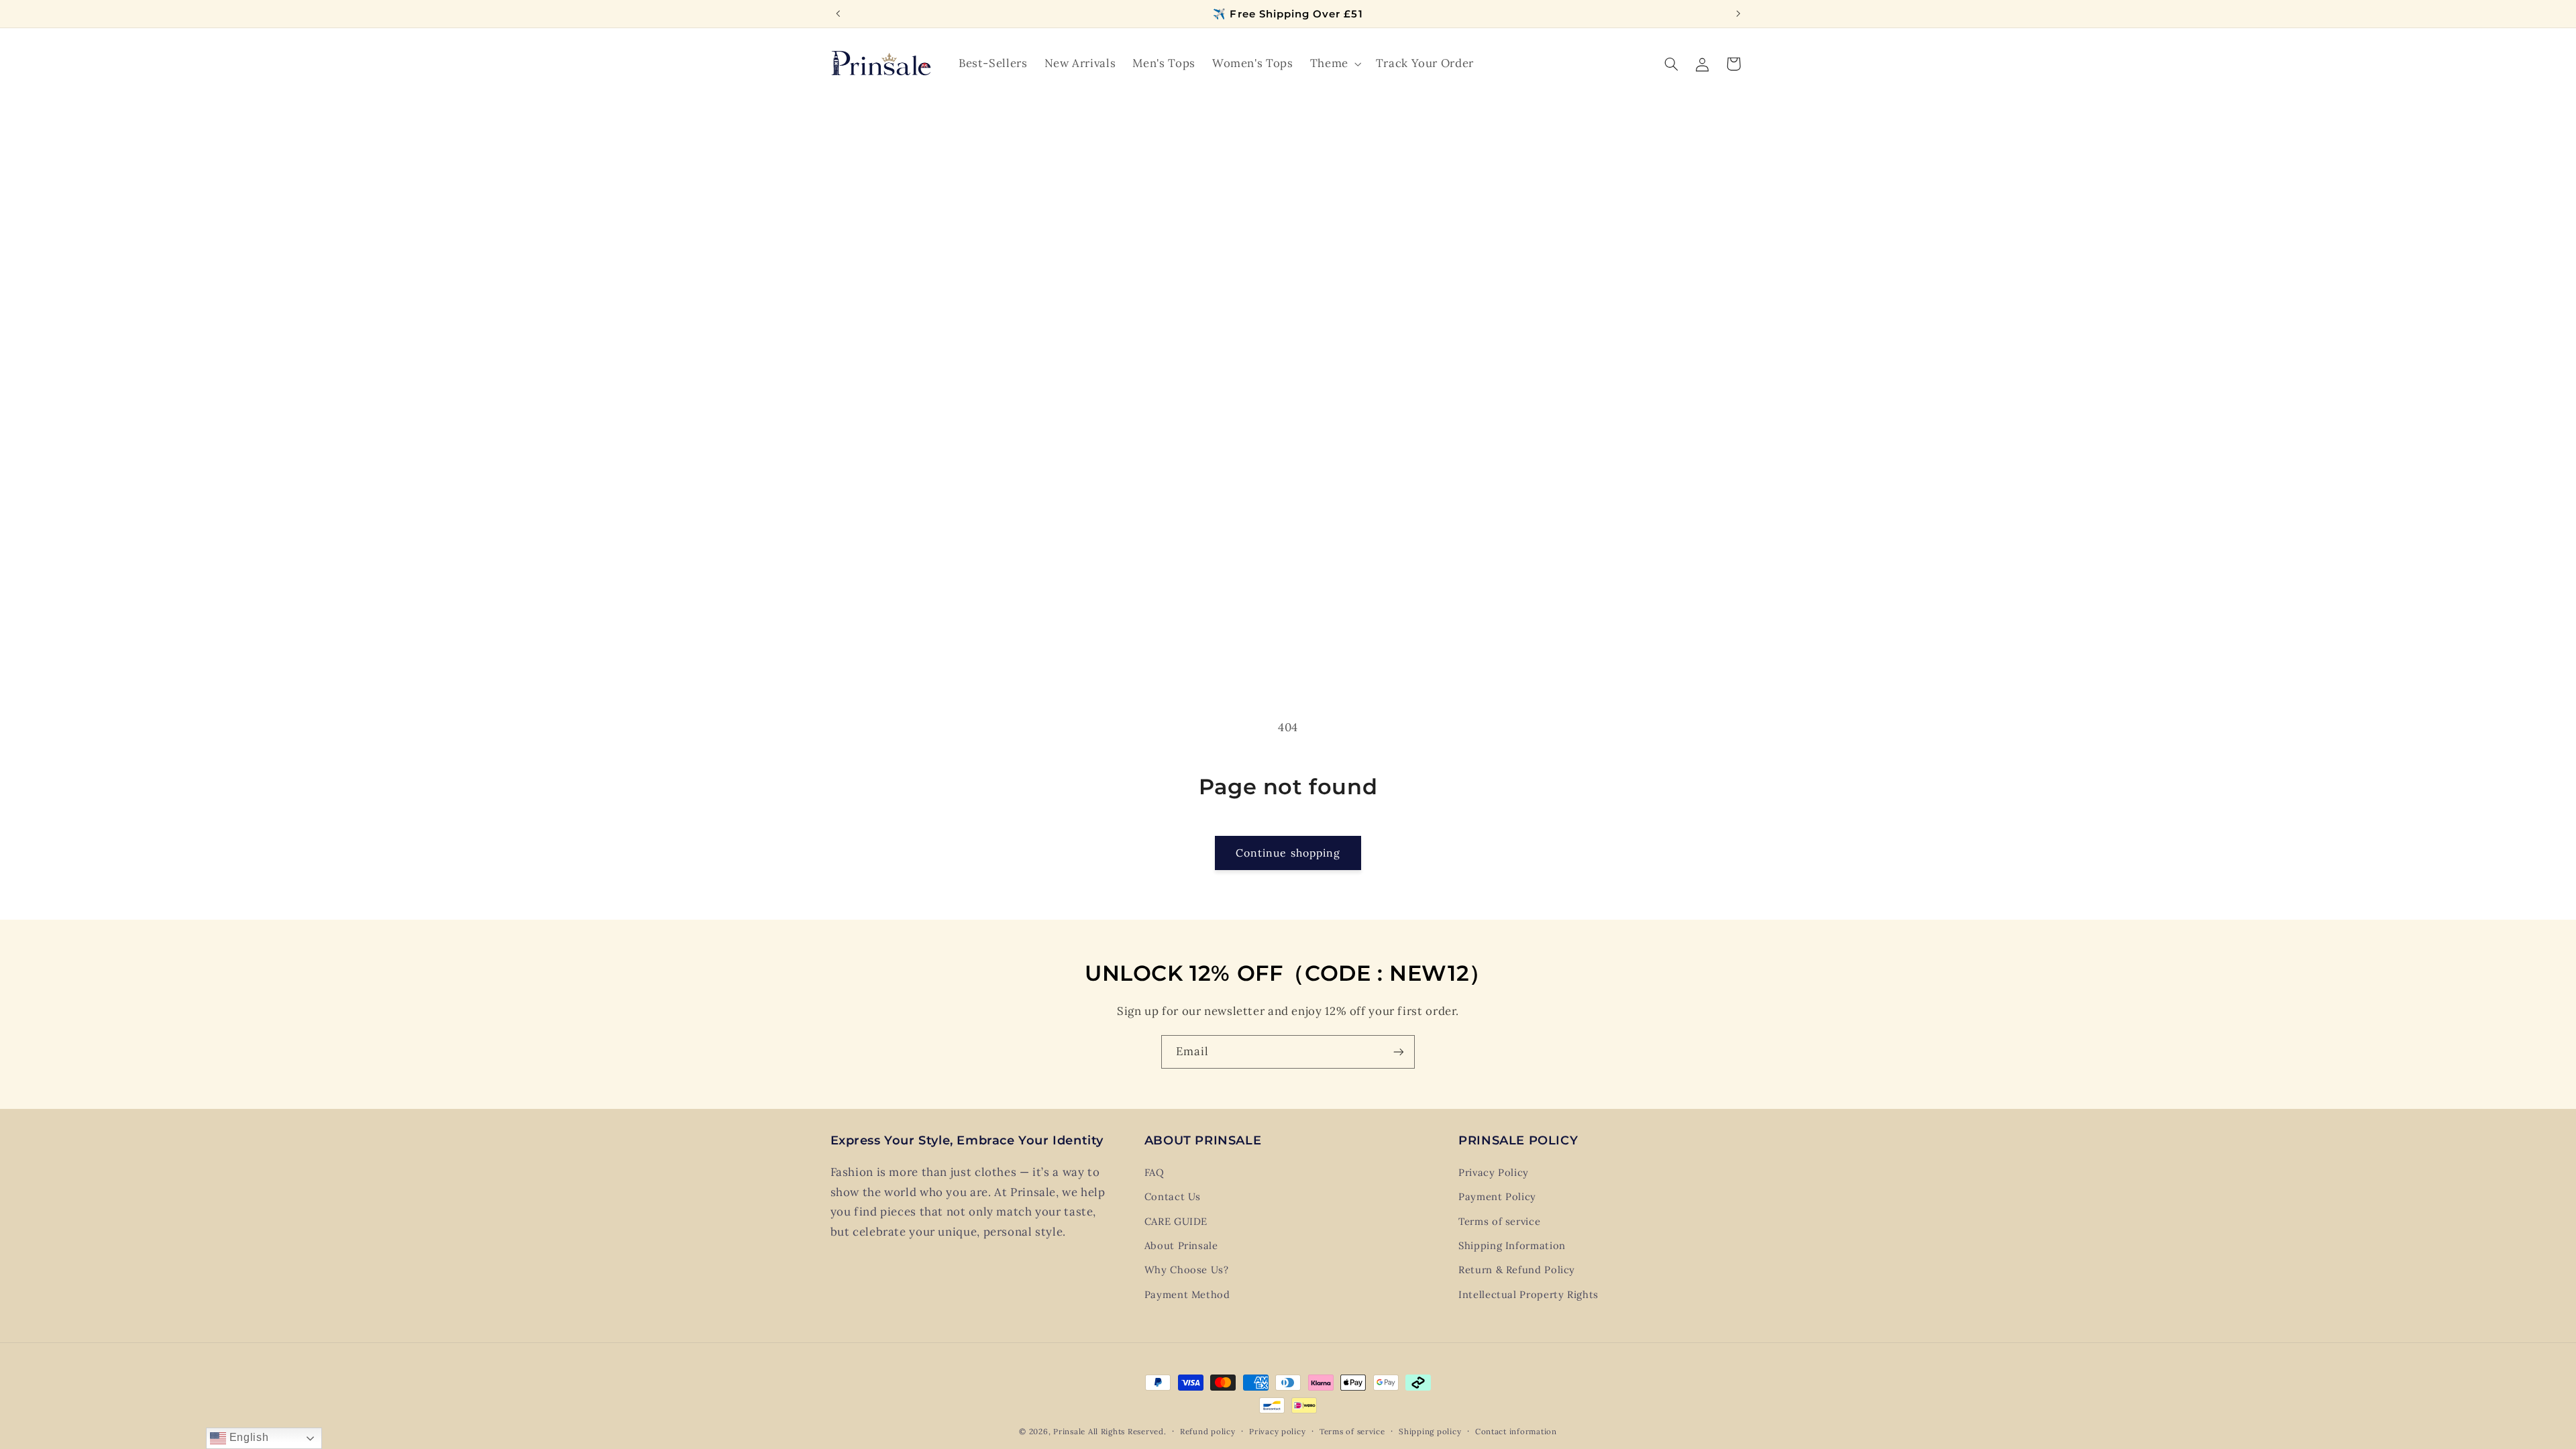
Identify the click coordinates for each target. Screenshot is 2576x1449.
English (247, 1437)
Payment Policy (1497, 1196)
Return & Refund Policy (1517, 1270)
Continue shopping (1288, 853)
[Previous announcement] (838, 13)
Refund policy (1208, 1431)
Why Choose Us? (1187, 1270)
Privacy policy (1277, 1431)
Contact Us (1173, 1196)
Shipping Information (1512, 1245)
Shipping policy (1430, 1431)
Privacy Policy (1494, 1172)
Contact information (1516, 1431)
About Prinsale (1181, 1245)
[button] (1334, 64)
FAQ (1155, 1172)
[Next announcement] (1738, 13)
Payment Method (1187, 1294)
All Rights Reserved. (1127, 1431)
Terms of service (1499, 1221)
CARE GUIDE (1176, 1221)
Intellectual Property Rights (1528, 1294)
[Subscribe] (1399, 1052)
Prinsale (1069, 1431)
